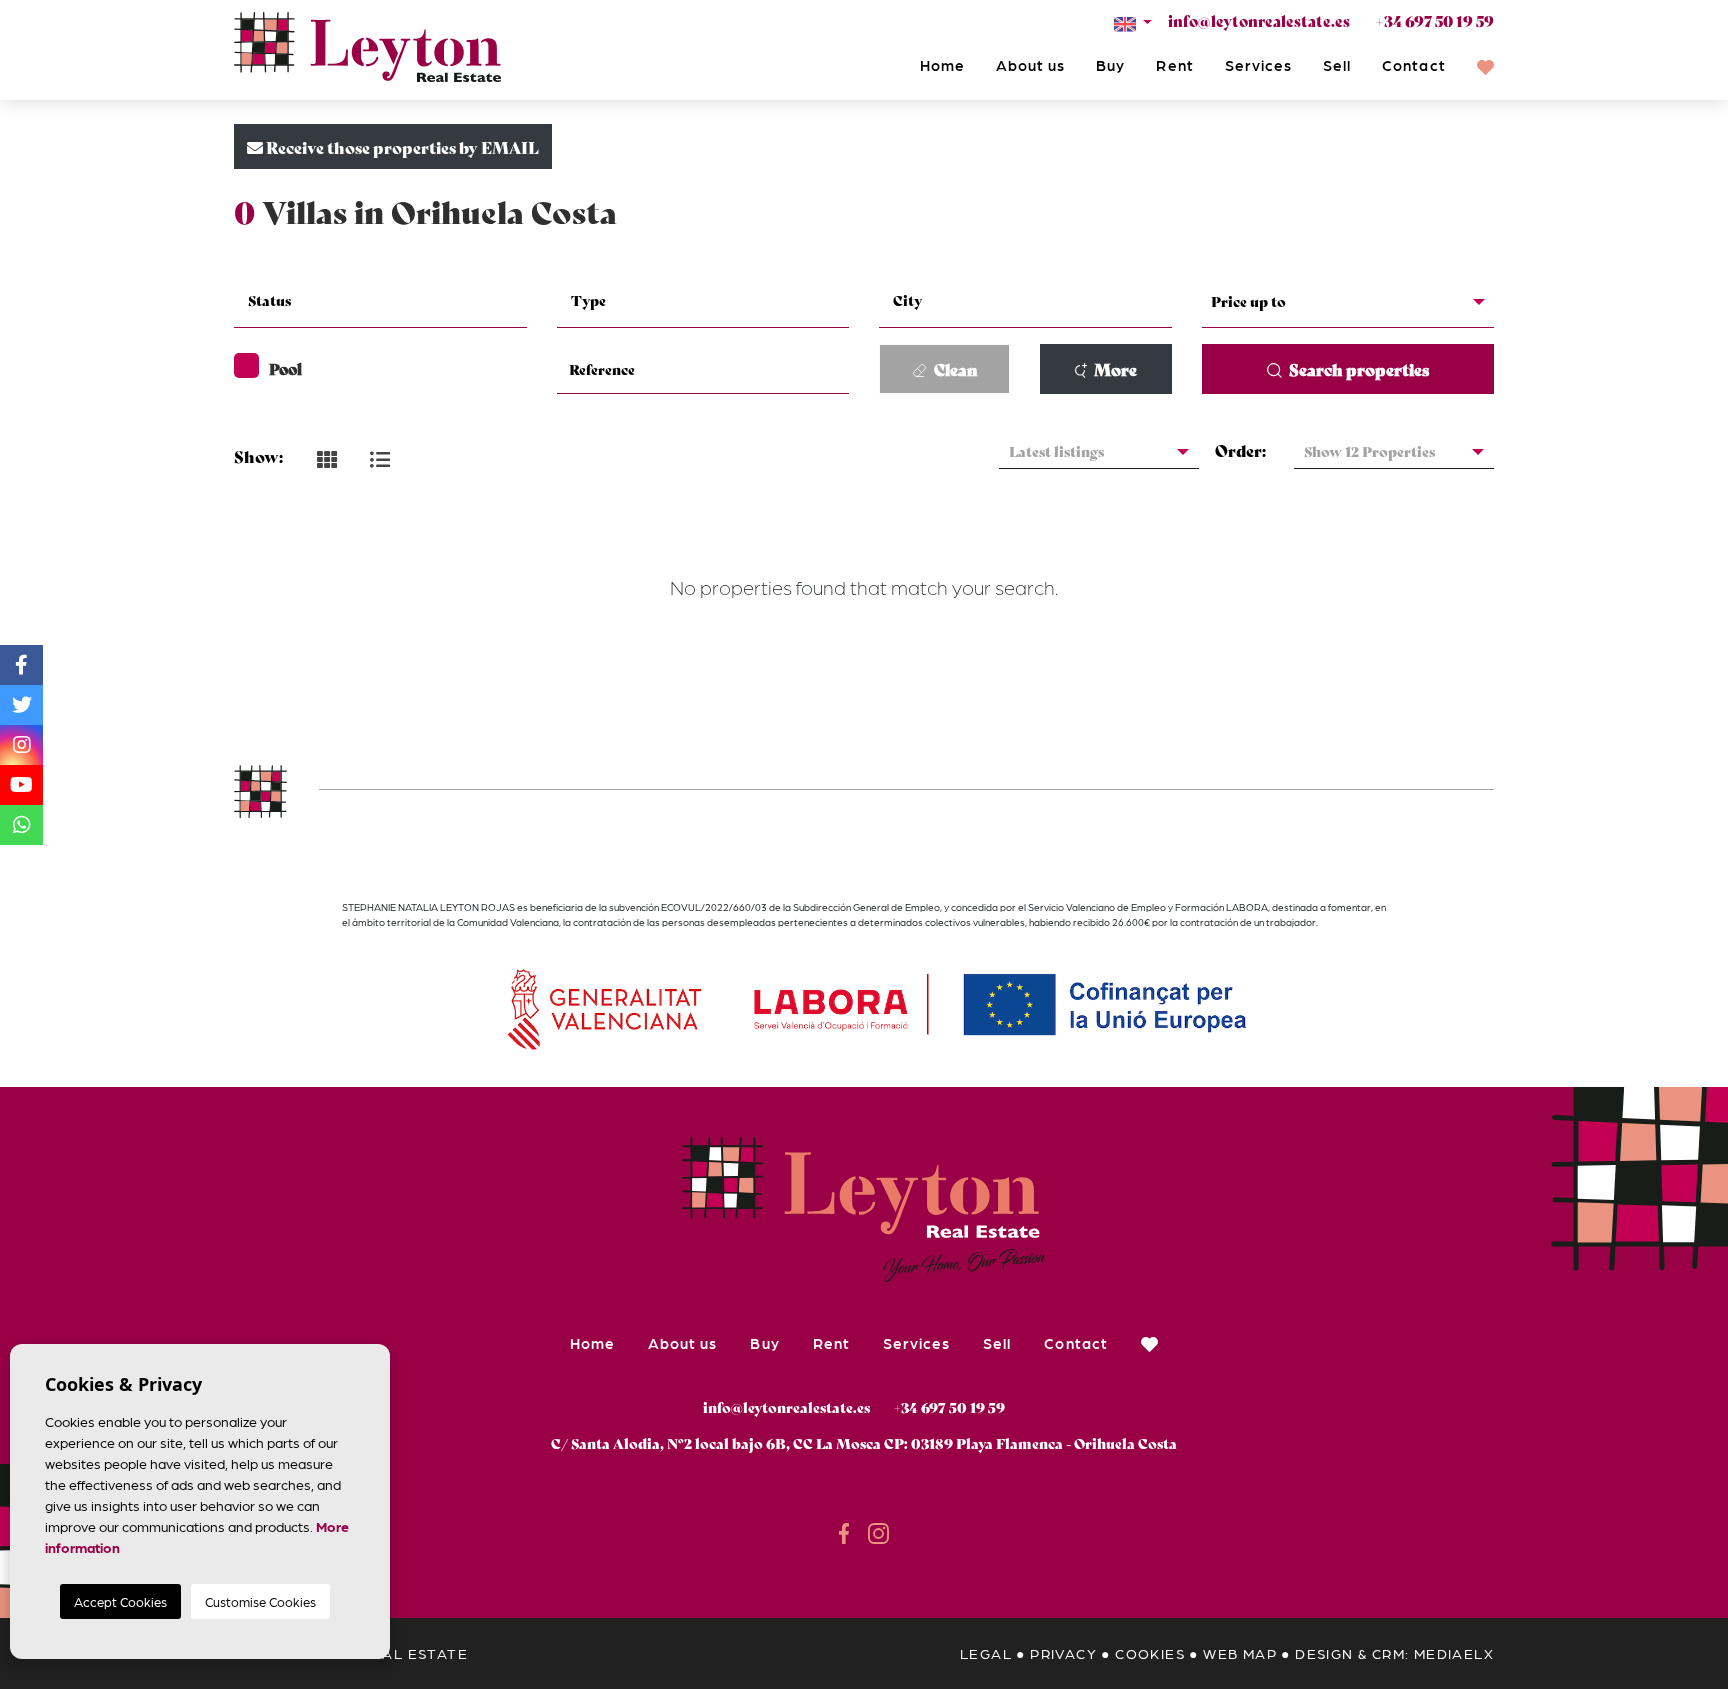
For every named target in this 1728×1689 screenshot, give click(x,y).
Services (1258, 65)
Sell (1337, 65)
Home (942, 65)
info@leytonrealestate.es (1259, 20)
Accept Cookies (120, 1601)
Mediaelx (1454, 1653)
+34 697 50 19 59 (1434, 20)
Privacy (1063, 1653)
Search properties (1357, 368)
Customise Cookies (260, 1601)
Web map (1240, 1653)
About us (1030, 65)
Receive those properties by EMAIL (401, 146)
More (1114, 368)
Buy (1110, 65)
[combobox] (380, 303)
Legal (986, 1653)
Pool (285, 368)
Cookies (1150, 1653)
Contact (1413, 65)
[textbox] (392, 300)
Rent (1174, 65)
